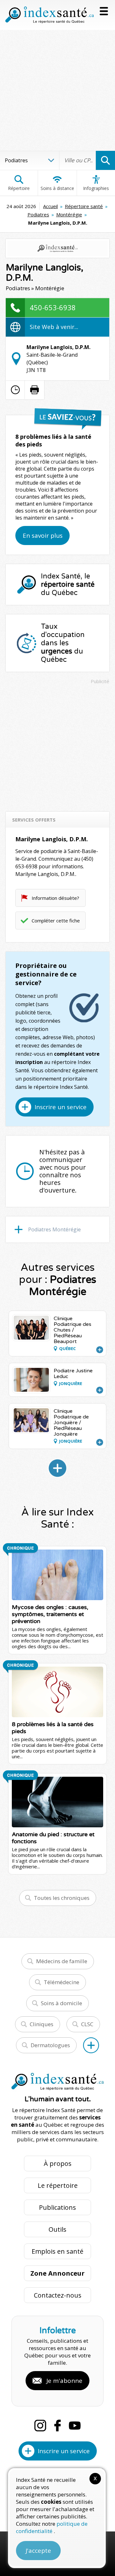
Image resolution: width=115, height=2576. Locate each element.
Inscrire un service (61, 1107)
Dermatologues (50, 2045)
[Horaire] (15, 390)
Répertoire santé (84, 206)
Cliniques (42, 2024)
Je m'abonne (64, 2381)
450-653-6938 (53, 307)
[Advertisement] (57, 90)
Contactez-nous (58, 2295)
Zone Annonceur (57, 2273)
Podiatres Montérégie (54, 1229)
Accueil (50, 206)
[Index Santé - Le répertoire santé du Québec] (50, 15)
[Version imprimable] (34, 390)
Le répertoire (58, 2185)
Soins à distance (57, 188)
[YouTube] (75, 2425)
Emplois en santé (57, 2251)
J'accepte (38, 2551)
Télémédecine (61, 1982)
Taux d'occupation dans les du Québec (63, 643)
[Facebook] (57, 2425)
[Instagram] (40, 2425)
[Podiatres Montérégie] (57, 1468)
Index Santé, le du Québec (68, 584)
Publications (57, 2207)
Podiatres (38, 214)
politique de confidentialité (52, 2527)
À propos (58, 2163)
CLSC (87, 2024)
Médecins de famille (62, 1961)
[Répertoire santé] (91, 2045)
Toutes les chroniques (62, 1898)
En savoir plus (43, 535)
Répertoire (19, 188)
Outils (57, 2229)
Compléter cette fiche (56, 920)
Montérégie (69, 214)
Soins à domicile (61, 2003)
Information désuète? (55, 898)
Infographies (96, 188)
